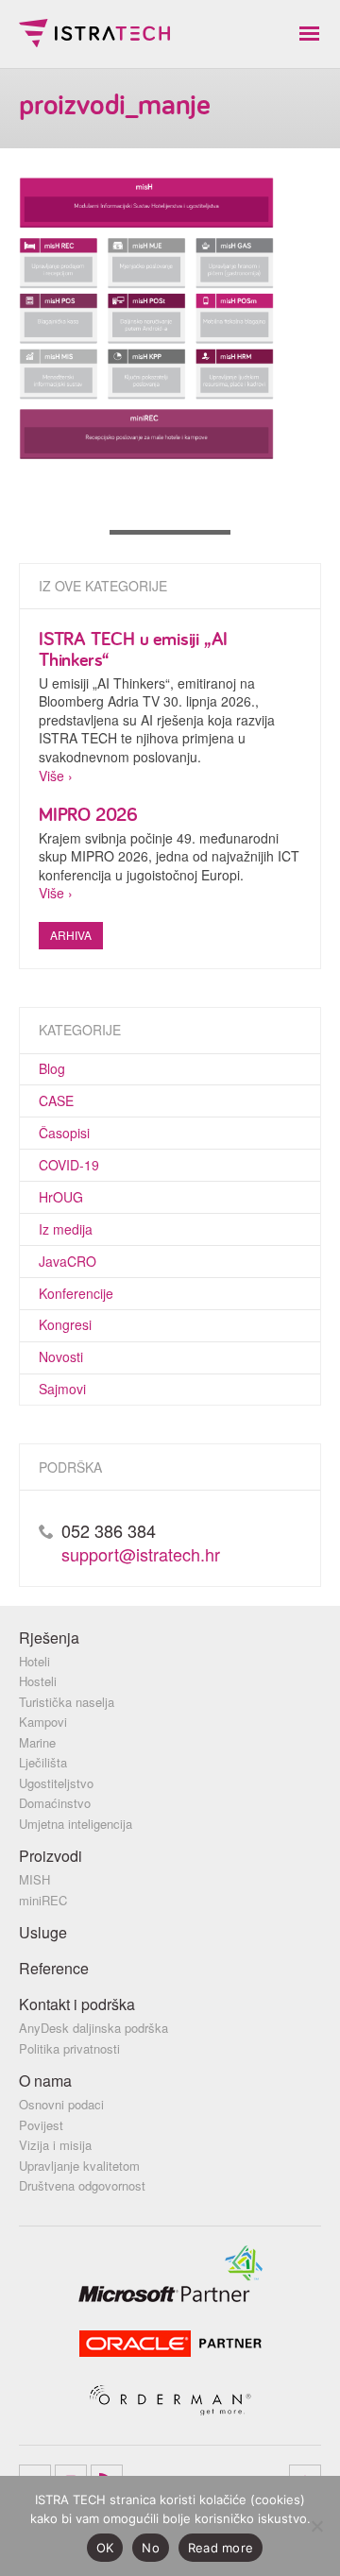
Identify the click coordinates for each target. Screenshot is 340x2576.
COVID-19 (69, 1165)
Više (51, 776)
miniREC (43, 1900)
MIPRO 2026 (88, 814)
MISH (34, 1879)
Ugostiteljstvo (56, 1783)
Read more (221, 2548)
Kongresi (65, 1324)
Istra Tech (94, 33)
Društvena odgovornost (82, 2185)
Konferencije (76, 1293)
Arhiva (71, 935)
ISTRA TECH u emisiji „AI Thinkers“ (133, 648)
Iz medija (66, 1229)
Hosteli (38, 1681)
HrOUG (61, 1197)
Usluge (43, 1932)
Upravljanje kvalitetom (79, 2166)
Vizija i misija (55, 2145)
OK (105, 2548)
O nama (45, 2081)
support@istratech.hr (141, 1554)
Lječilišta (43, 1762)
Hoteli (34, 1661)
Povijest (41, 2125)
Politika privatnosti (69, 2048)
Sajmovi (62, 1389)
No (151, 2548)
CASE (56, 1100)
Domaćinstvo (55, 1803)
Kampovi (43, 1722)
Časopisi (64, 1133)
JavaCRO (68, 1261)
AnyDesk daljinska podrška (93, 2028)
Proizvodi (51, 1856)
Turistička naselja (67, 1702)
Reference (54, 1968)
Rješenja (49, 1638)
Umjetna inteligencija (76, 1824)
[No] (316, 2526)
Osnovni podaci (61, 2104)
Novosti (61, 1356)
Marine (37, 1742)
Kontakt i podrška (77, 2004)
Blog (52, 1068)
